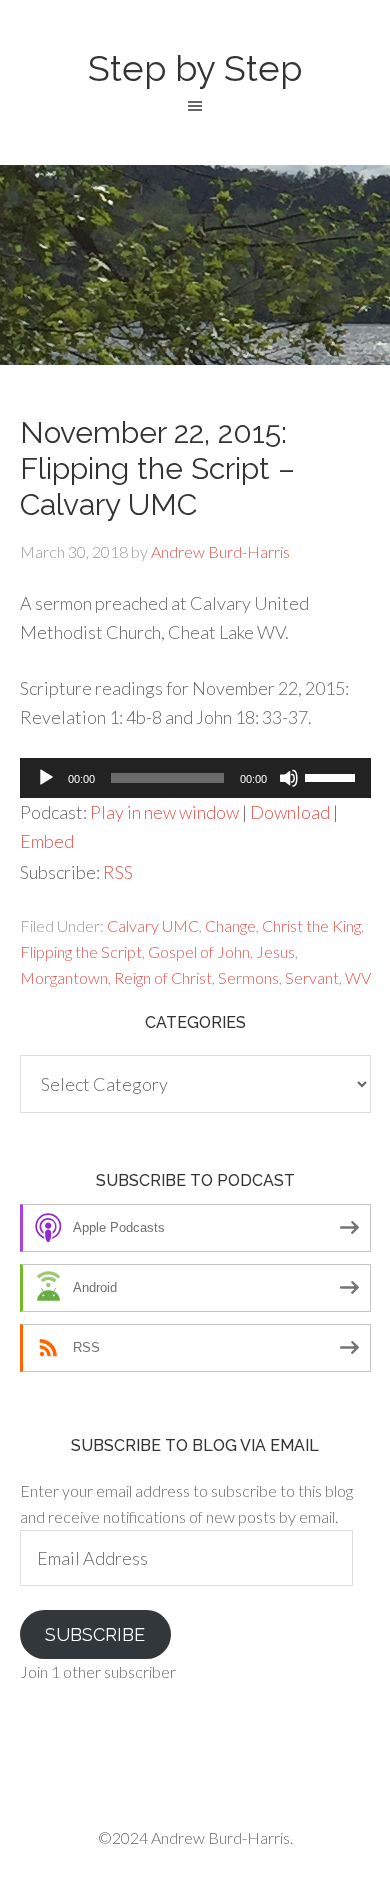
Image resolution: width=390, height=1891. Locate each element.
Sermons (248, 977)
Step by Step (195, 68)
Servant (312, 977)
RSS (118, 872)
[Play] (46, 778)
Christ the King (311, 925)
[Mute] (289, 778)
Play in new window (164, 812)
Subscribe (95, 1634)
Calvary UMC (153, 925)
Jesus (275, 951)
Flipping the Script (81, 951)
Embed (47, 841)
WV (358, 977)
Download (290, 812)
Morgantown (64, 977)
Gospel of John (199, 951)
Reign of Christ (163, 977)
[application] (195, 778)
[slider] (333, 776)
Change (230, 925)
